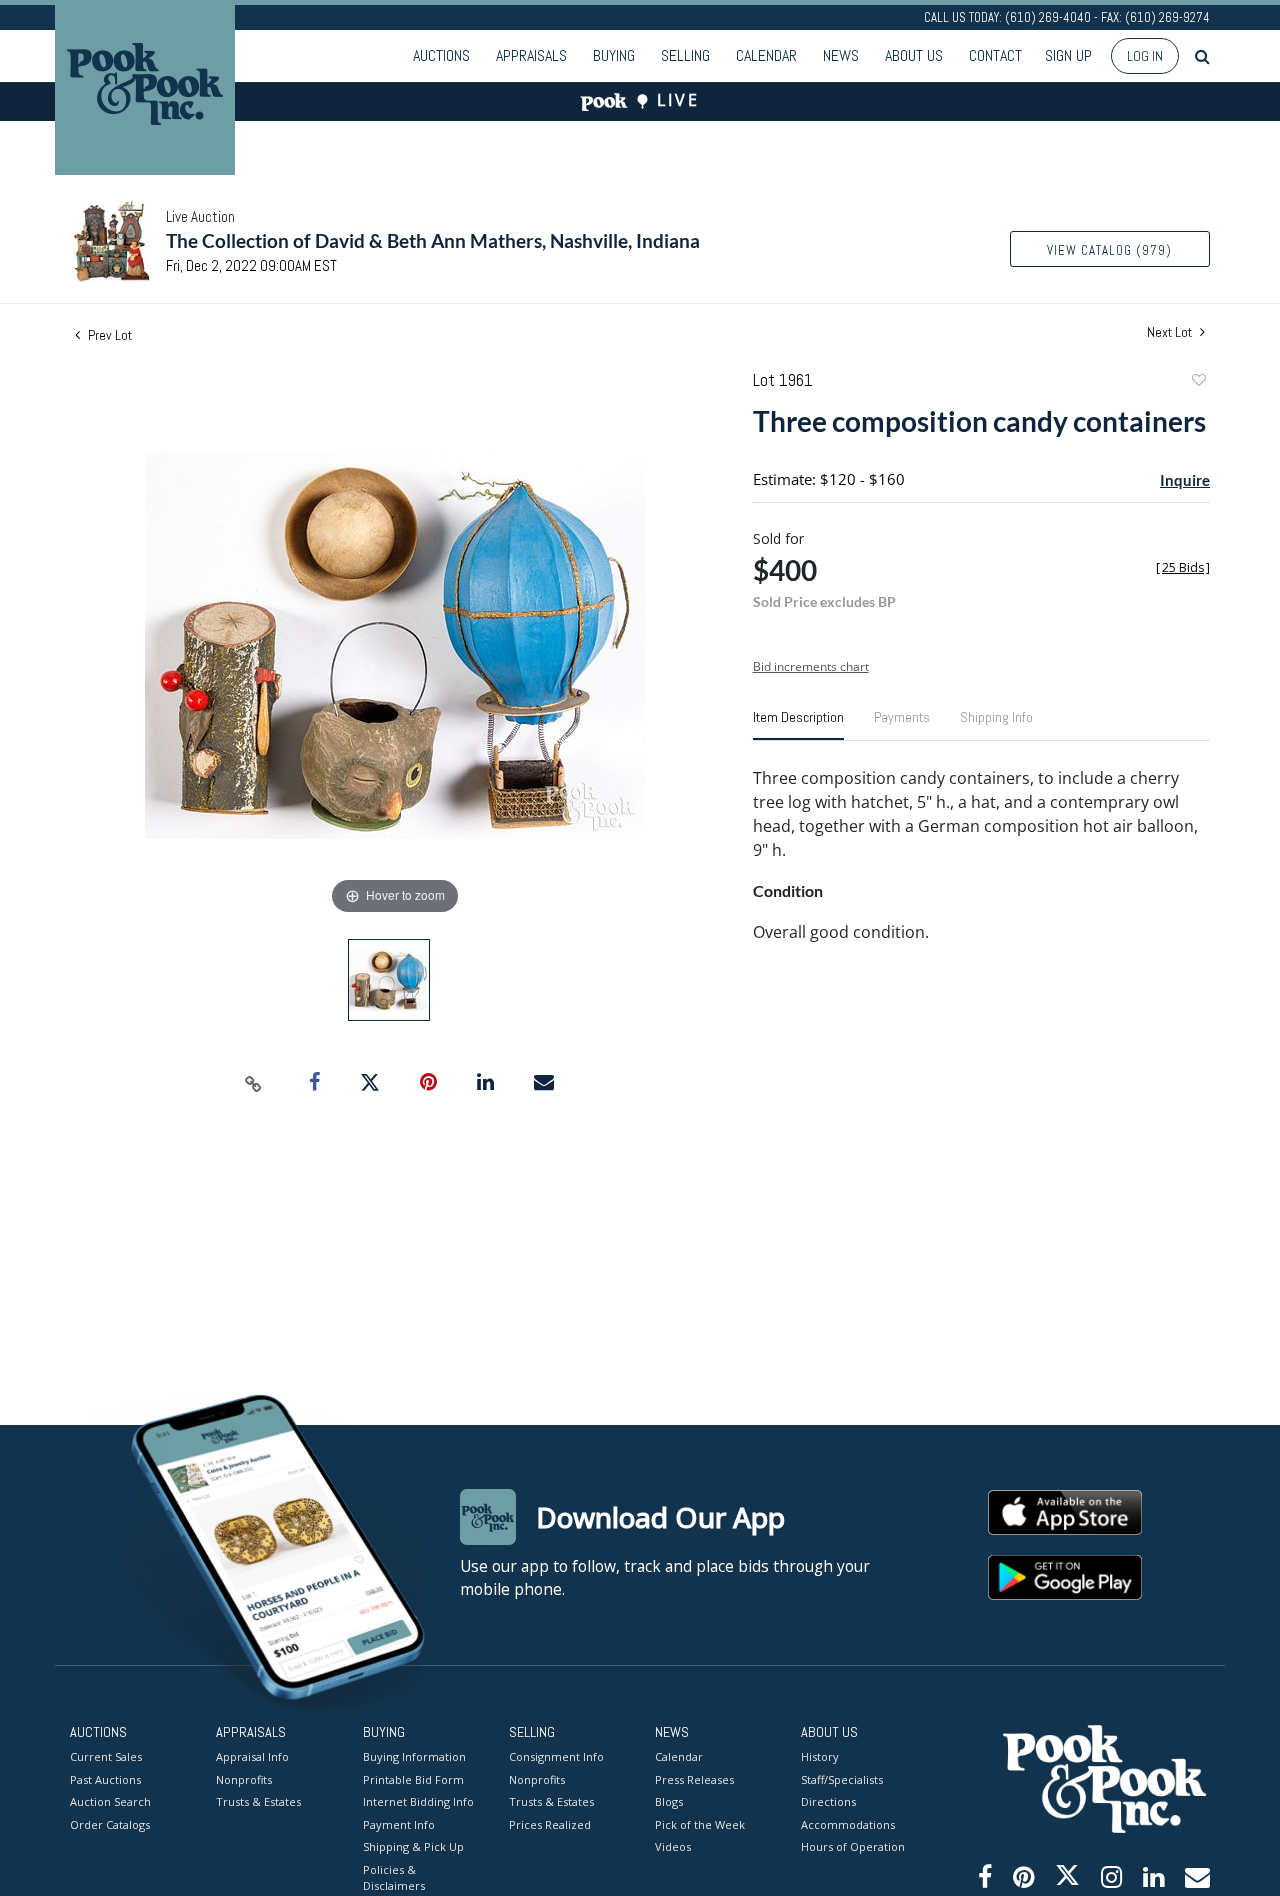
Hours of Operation (853, 1846)
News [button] (841, 55)
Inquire (1185, 480)
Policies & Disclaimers (394, 1878)
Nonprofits (244, 1779)
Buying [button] (614, 55)
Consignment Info (556, 1756)
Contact (995, 55)
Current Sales (106, 1756)
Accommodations (848, 1824)
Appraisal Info (252, 1756)
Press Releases (694, 1779)
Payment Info (399, 1824)
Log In (1145, 56)
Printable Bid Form (413, 1779)
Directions (828, 1801)
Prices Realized (550, 1824)
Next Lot (1171, 332)
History (820, 1756)
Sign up (1068, 55)
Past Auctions (105, 1779)
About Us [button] (914, 55)
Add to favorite (1198, 382)
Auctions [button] (441, 55)
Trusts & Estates (258, 1801)
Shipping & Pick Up (413, 1846)
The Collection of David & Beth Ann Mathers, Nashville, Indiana (433, 240)
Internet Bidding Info (418, 1801)
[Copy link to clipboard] (254, 1083)
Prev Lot (108, 335)
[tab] (798, 725)
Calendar (766, 55)
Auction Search (110, 1801)
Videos (673, 1846)
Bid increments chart (811, 666)
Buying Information (414, 1756)
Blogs (669, 1801)
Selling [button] (685, 55)
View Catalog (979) (1109, 250)
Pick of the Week (700, 1824)
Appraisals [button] (531, 55)
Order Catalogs (110, 1824)
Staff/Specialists (842, 1779)
